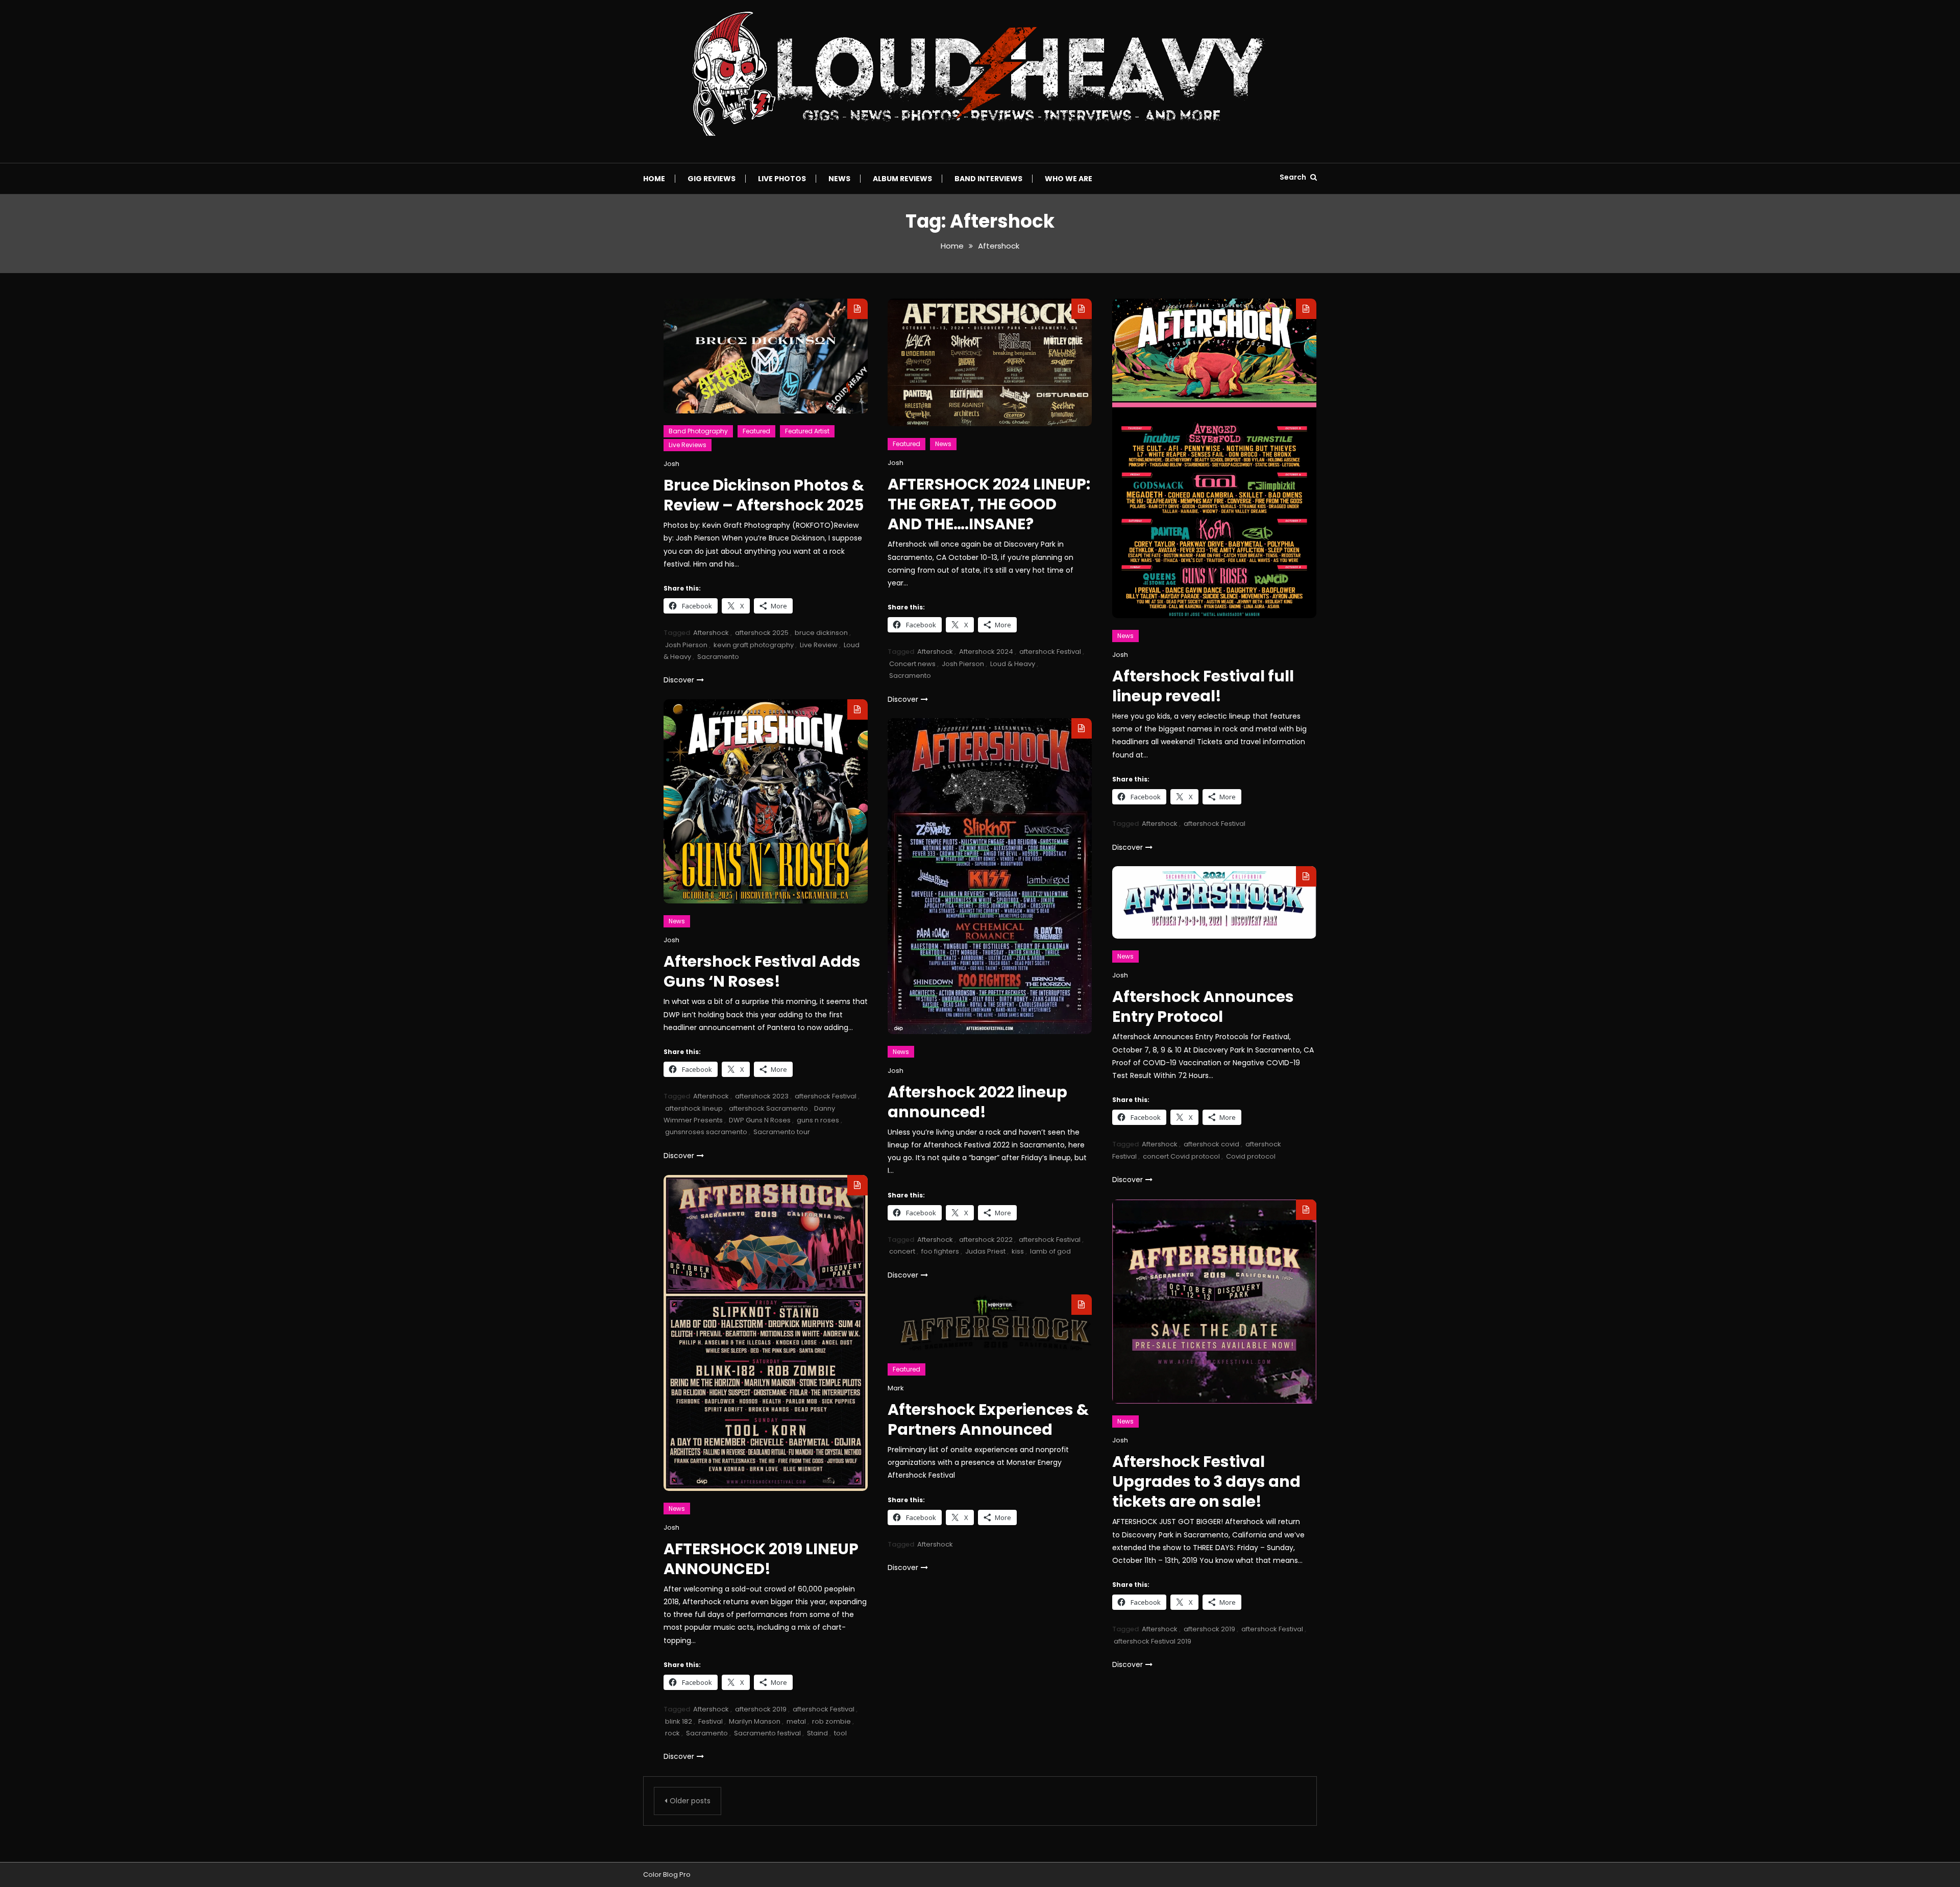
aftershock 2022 (986, 1240)
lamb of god (1050, 1251)
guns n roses (818, 1120)
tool (840, 1733)
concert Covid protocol (1181, 1156)
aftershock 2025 (762, 633)
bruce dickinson (821, 633)
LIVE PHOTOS (782, 179)
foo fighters (940, 1251)
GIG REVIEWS (712, 179)
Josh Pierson (686, 645)
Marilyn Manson (755, 1721)
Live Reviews (688, 445)
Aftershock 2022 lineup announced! (977, 1102)
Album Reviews (902, 179)
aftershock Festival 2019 (1153, 1641)
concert (902, 1251)
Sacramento (718, 657)
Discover (679, 680)
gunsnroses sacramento (706, 1132)
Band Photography (698, 431)
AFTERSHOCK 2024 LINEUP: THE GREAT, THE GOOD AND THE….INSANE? (989, 504)
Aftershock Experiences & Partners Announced (988, 1419)
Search (1294, 177)
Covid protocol (1251, 1156)
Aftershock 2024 (986, 652)
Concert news (912, 664)
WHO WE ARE (1069, 179)
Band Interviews (988, 179)
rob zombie (831, 1721)
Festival (710, 1721)
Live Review (819, 645)
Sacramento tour (782, 1132)
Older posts (690, 1801)
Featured (756, 431)
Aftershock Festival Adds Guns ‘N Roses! (762, 971)
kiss (1018, 1251)
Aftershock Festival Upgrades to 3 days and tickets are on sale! (1206, 1481)
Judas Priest (985, 1251)
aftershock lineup (694, 1108)
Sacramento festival (767, 1733)
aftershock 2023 (762, 1096)
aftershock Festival (1050, 652)
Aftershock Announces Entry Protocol (1203, 1007)
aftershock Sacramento (768, 1108)
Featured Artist (807, 431)
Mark (896, 1388)
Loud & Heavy (1013, 664)
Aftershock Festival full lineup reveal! (1203, 686)
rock (672, 1733)
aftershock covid (1211, 1144)
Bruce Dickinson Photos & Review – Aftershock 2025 (764, 495)
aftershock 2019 (761, 1709)
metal (796, 1721)
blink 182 (679, 1721)
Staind (817, 1733)
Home (654, 179)
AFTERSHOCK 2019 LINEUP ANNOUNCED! (761, 1559)
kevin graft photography (754, 645)
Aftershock (711, 633)
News (839, 179)
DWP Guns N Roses (760, 1120)
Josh (671, 464)
